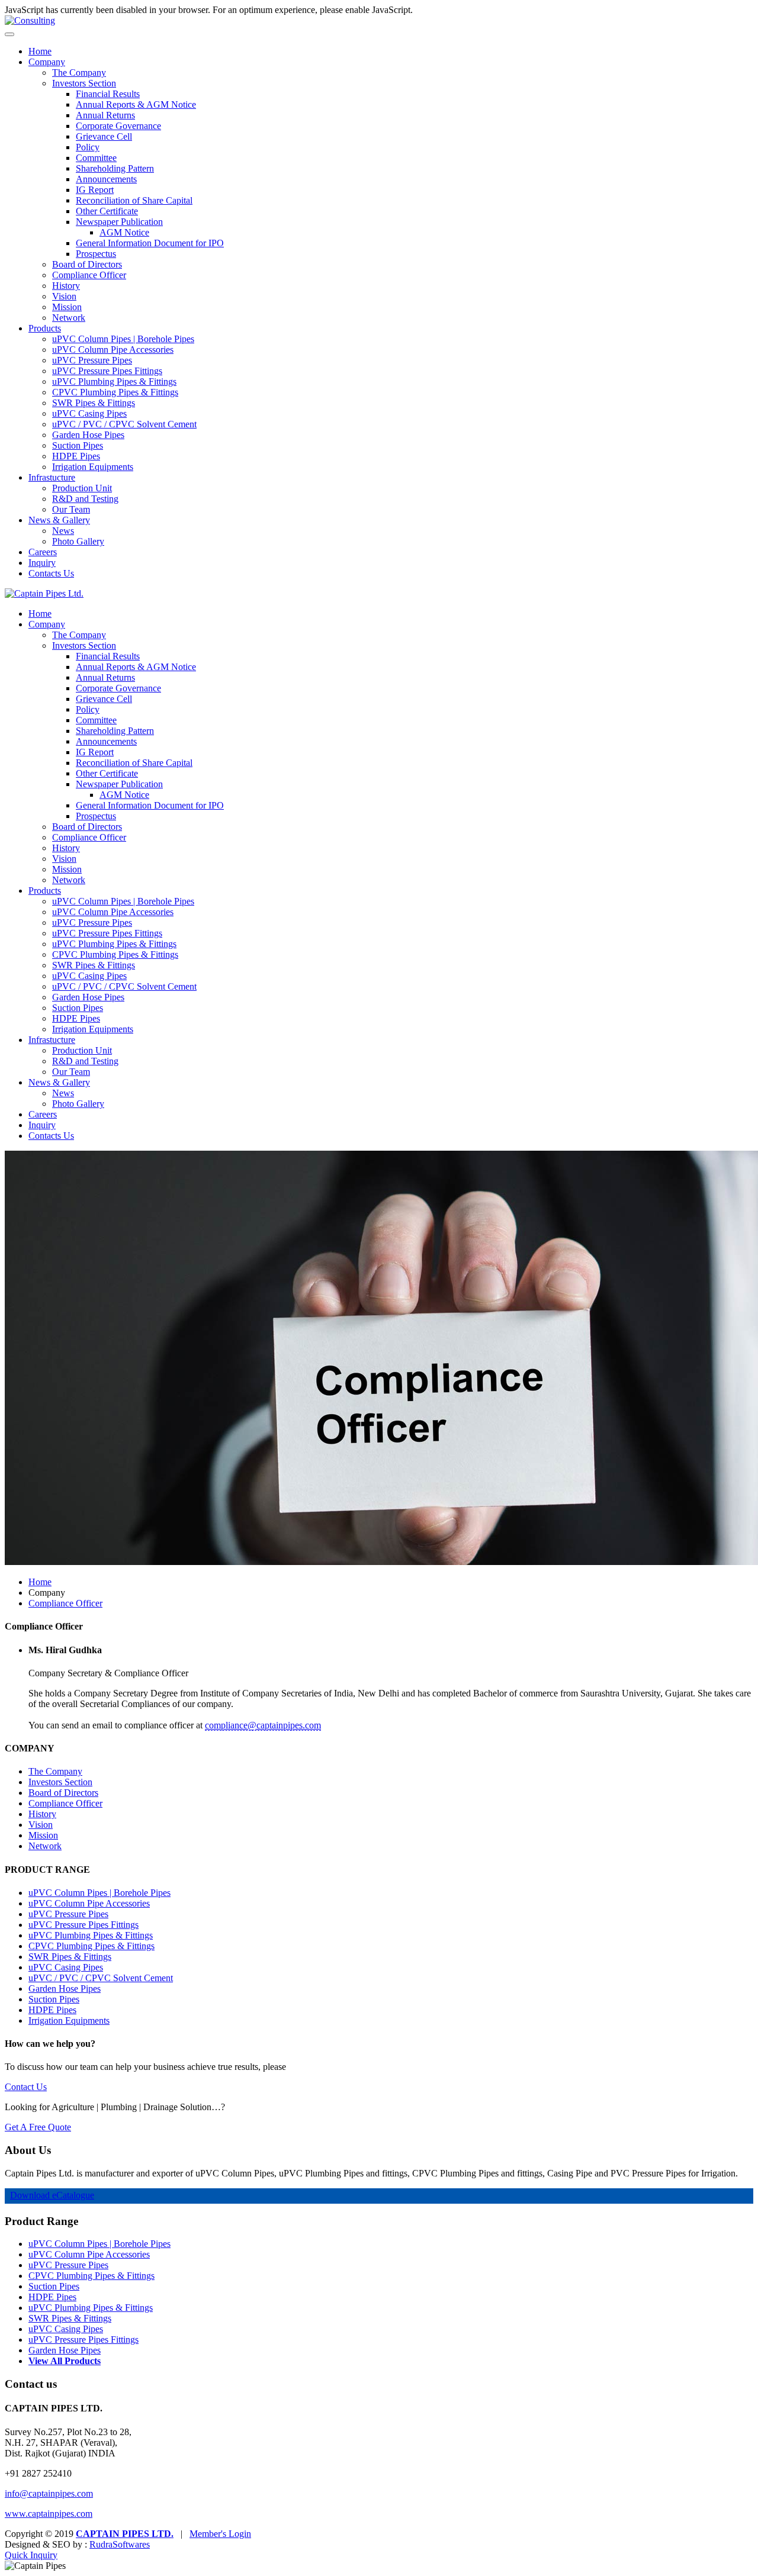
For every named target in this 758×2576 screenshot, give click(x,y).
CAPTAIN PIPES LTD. (125, 2534)
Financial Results (108, 94)
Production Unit (82, 488)
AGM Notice (124, 232)
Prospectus (96, 254)
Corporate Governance (118, 126)
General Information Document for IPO (150, 243)
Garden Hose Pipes (88, 435)
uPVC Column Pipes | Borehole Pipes (123, 339)
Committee (96, 158)
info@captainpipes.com (49, 2493)
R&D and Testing (85, 499)
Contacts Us (51, 573)
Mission (67, 307)
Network (69, 318)
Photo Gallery (78, 541)
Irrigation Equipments (93, 467)
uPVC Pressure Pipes (92, 360)
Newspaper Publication (119, 222)
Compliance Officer (89, 275)
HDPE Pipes (76, 456)
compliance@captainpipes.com (263, 1725)
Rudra (120, 2544)
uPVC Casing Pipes (89, 413)
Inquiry (42, 563)
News (63, 531)
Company (47, 62)
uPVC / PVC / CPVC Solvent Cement (124, 424)
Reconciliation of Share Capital (134, 200)
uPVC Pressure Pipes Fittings (107, 371)
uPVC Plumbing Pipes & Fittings (114, 381)
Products (45, 328)
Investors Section (84, 83)
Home (40, 51)
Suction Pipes (78, 445)
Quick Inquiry (31, 2555)
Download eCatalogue (52, 2195)
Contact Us (26, 2087)
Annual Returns (105, 115)
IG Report (95, 190)
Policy (88, 147)
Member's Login (220, 2534)
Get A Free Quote (38, 2127)
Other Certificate (107, 211)
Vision (64, 296)
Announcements (106, 179)
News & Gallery (59, 520)
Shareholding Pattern (115, 168)
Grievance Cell (104, 136)
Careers (43, 552)
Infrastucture (52, 477)
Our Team (71, 509)
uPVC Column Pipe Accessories (113, 350)
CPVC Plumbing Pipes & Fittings (115, 392)
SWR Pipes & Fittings (94, 403)
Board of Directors (87, 264)
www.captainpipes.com (49, 2514)
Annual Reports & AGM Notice (136, 104)
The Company (79, 73)
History (66, 286)
